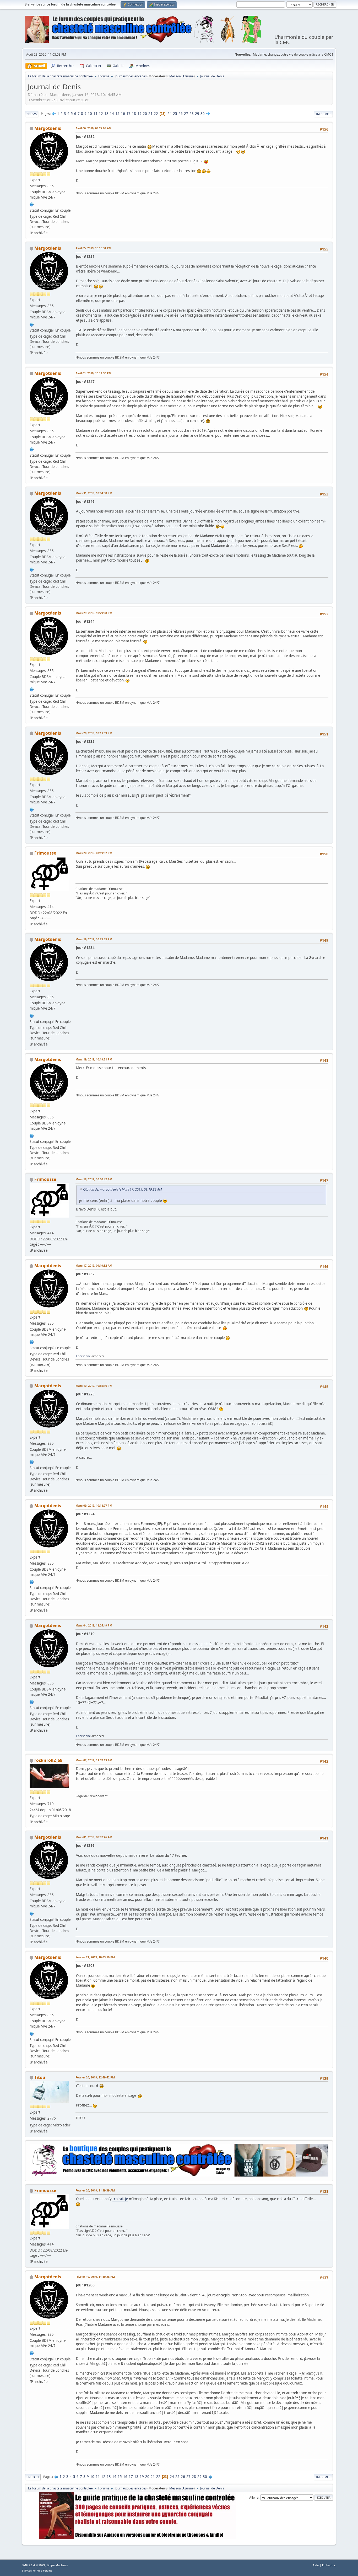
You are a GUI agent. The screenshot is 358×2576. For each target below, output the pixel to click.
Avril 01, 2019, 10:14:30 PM (93, 373)
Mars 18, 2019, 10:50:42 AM (94, 1179)
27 (186, 114)
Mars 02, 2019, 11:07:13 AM (94, 1760)
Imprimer (323, 114)
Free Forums (44, 2571)
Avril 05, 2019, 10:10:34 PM (93, 248)
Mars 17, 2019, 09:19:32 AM (94, 1265)
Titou (40, 2077)
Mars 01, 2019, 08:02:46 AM (94, 1837)
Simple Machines (57, 2565)
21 (150, 114)
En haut (33, 2477)
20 (145, 114)
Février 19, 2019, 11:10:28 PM (95, 2277)
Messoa (175, 76)
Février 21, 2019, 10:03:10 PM (95, 1957)
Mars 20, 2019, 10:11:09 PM (94, 733)
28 (192, 114)
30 (203, 114)
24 (170, 114)
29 (197, 114)
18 (134, 114)
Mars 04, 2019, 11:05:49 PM (94, 1625)
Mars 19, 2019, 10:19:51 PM (94, 1059)
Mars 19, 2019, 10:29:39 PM (94, 939)
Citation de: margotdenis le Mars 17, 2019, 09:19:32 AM (122, 1189)
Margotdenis (48, 128)
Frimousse (45, 853)
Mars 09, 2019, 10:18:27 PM (94, 1505)
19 (139, 114)
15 (117, 114)
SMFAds (27, 2571)
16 (123, 114)
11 (95, 114)
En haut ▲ (329, 2565)
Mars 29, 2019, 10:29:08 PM (94, 613)
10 (90, 114)
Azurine (188, 76)
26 (181, 114)
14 (112, 114)
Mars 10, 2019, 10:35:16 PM (94, 1386)
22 (156, 114)
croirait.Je (120, 2199)
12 (101, 114)
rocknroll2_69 (48, 1760)
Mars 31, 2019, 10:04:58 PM (94, 493)
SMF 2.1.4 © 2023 (33, 2565)
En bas (32, 114)
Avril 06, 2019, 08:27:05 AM (93, 128)
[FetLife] (32, 204)
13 (106, 114)
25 (175, 114)
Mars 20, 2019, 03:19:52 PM (94, 853)
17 (128, 114)
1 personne (83, 1356)
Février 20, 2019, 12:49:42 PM (95, 2077)
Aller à (254, 2497)
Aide (316, 2565)
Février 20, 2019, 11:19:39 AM (95, 2190)
